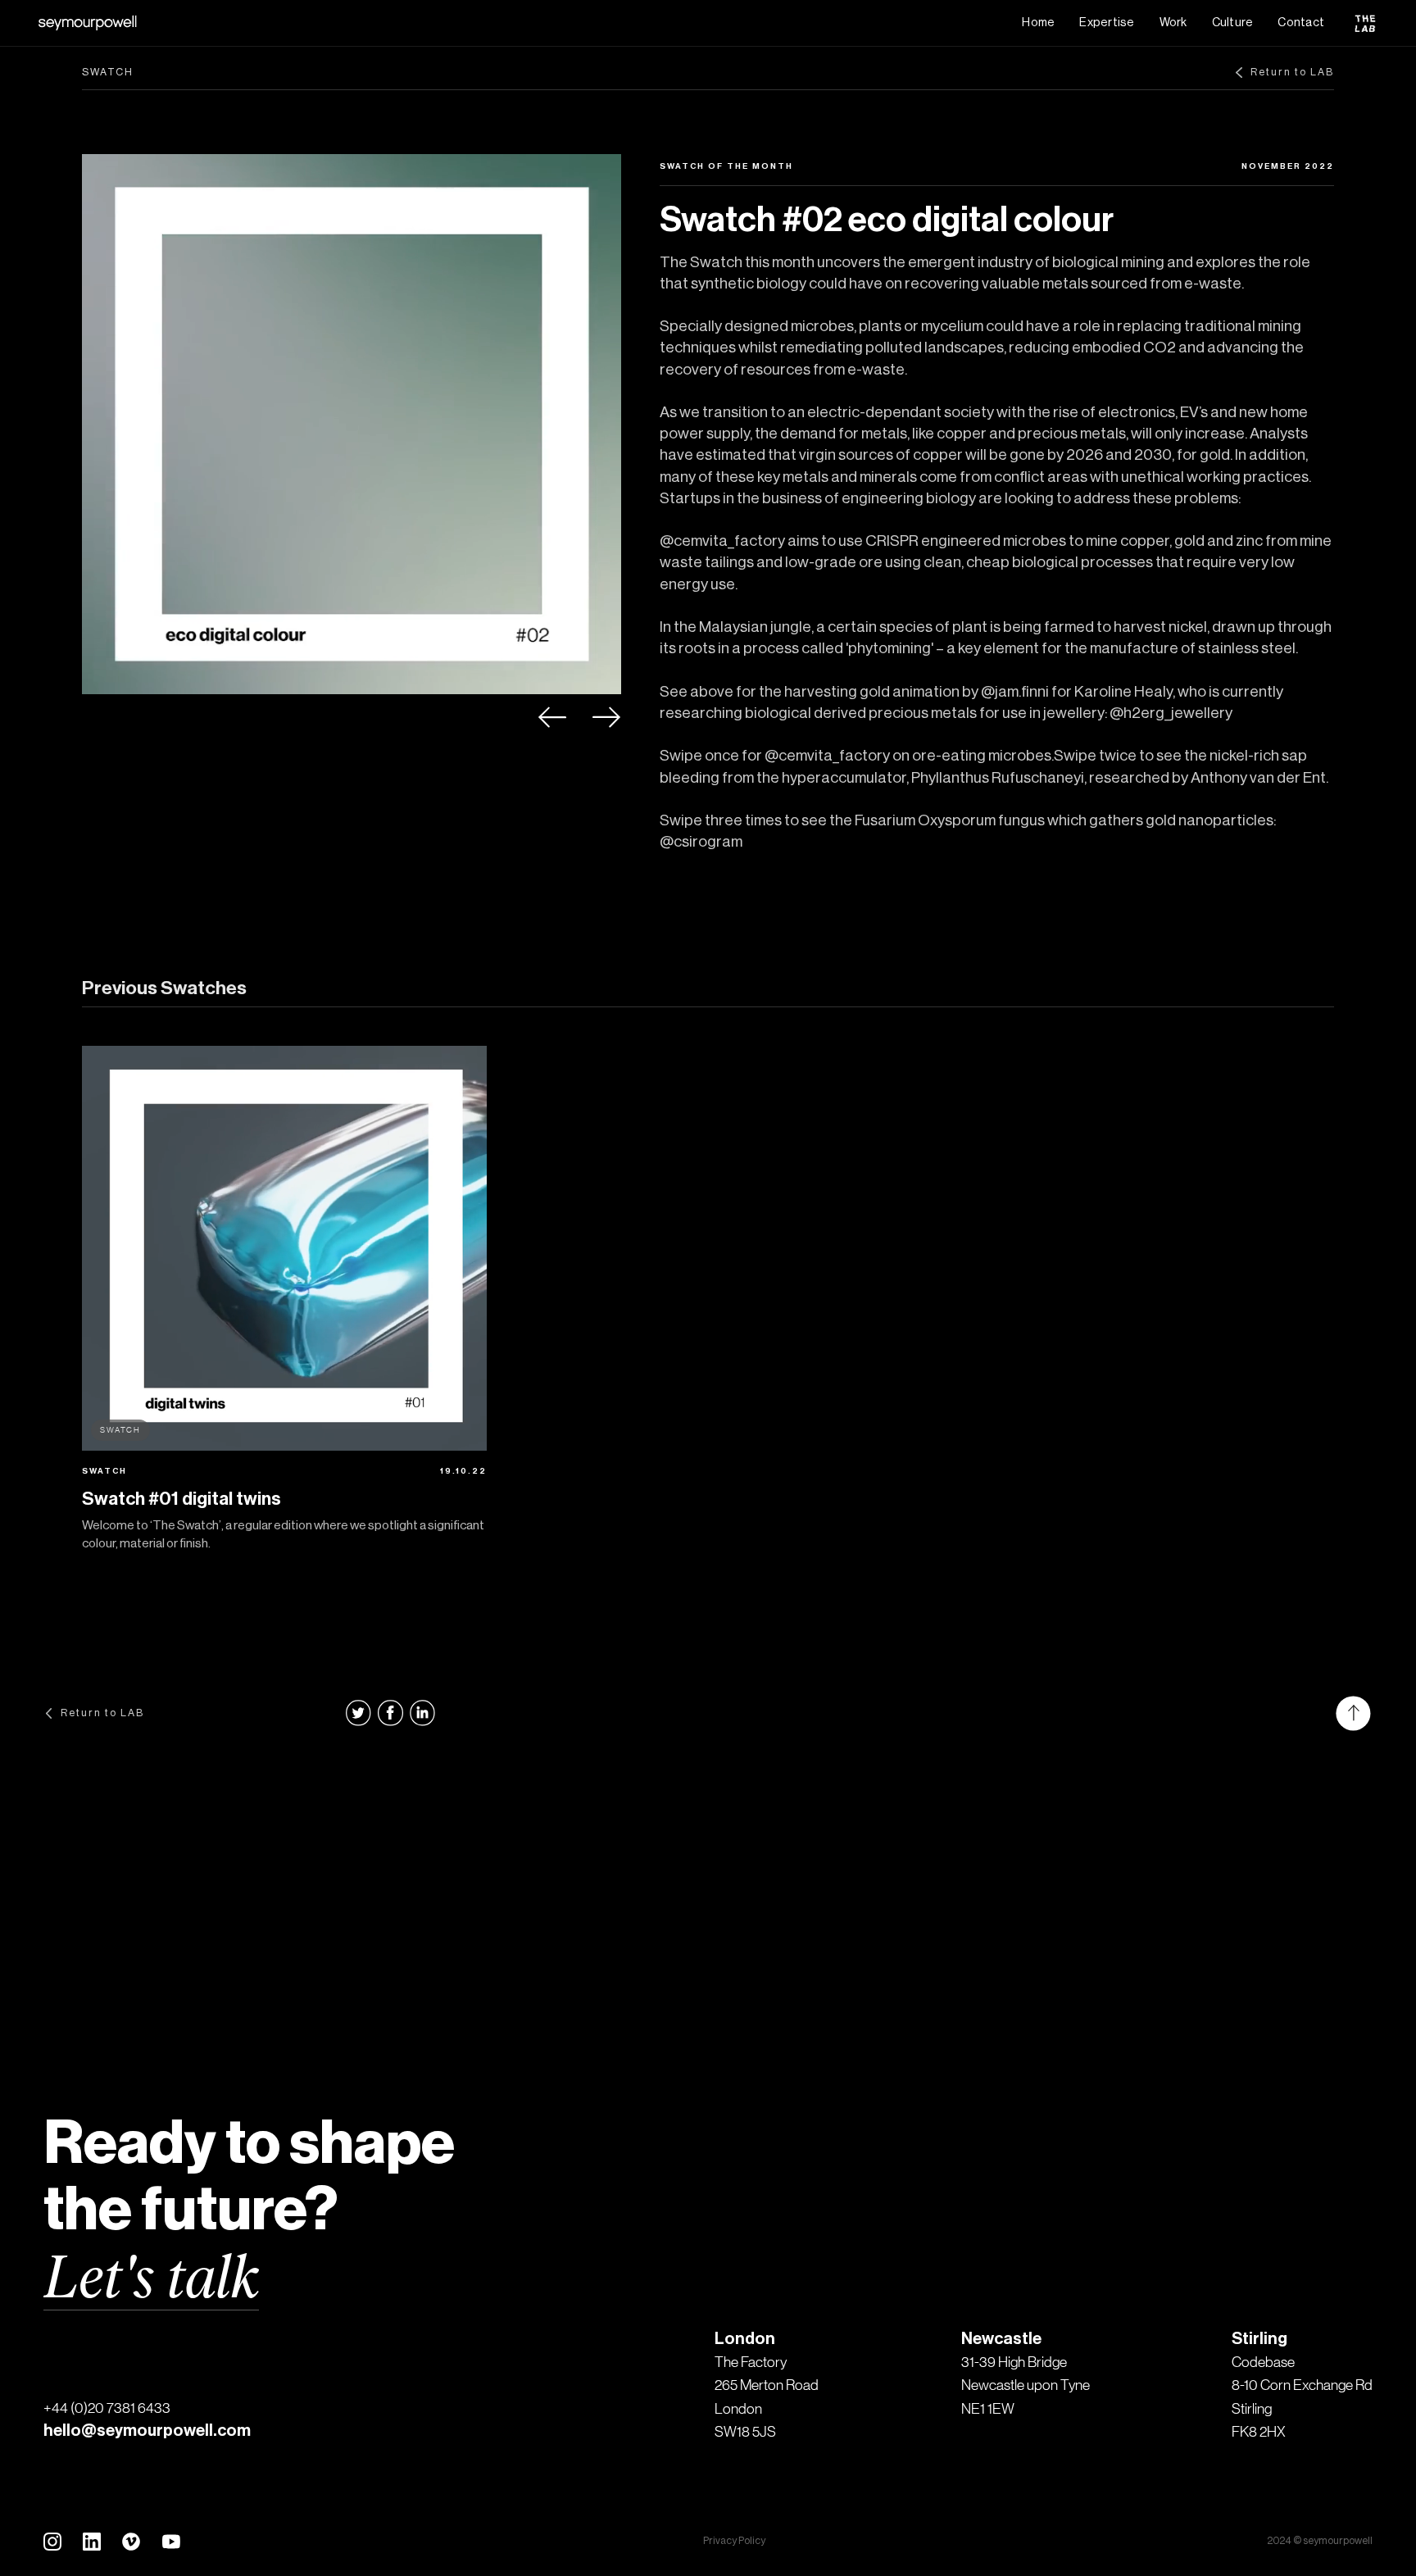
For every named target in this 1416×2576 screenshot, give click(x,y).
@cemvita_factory (722, 541)
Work (1173, 23)
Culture (1233, 23)
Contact (1301, 23)
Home (1038, 23)
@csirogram (701, 842)
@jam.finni (1015, 692)
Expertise (1107, 23)
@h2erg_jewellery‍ (1171, 713)
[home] (88, 23)
